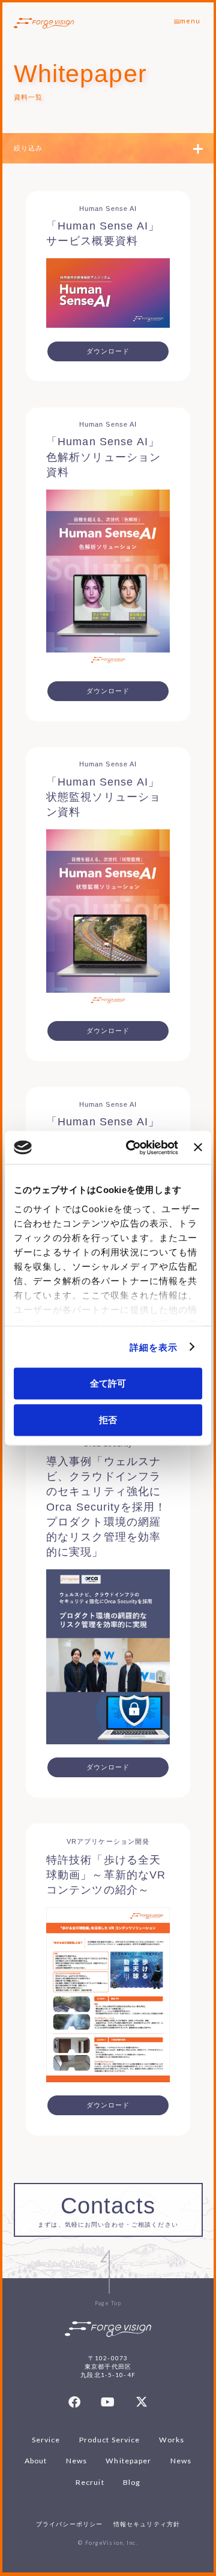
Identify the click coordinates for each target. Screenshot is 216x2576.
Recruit (90, 2482)
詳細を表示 (154, 1347)
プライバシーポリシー (69, 2524)
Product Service (110, 2440)
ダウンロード (108, 351)
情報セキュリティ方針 (147, 2524)
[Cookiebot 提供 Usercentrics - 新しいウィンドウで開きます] (132, 1147)
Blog (132, 2482)
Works (172, 2440)
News (77, 2461)
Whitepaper (128, 2461)
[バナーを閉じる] (198, 1147)
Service (46, 2440)
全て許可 (108, 1383)
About (36, 2461)
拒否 (108, 1419)
